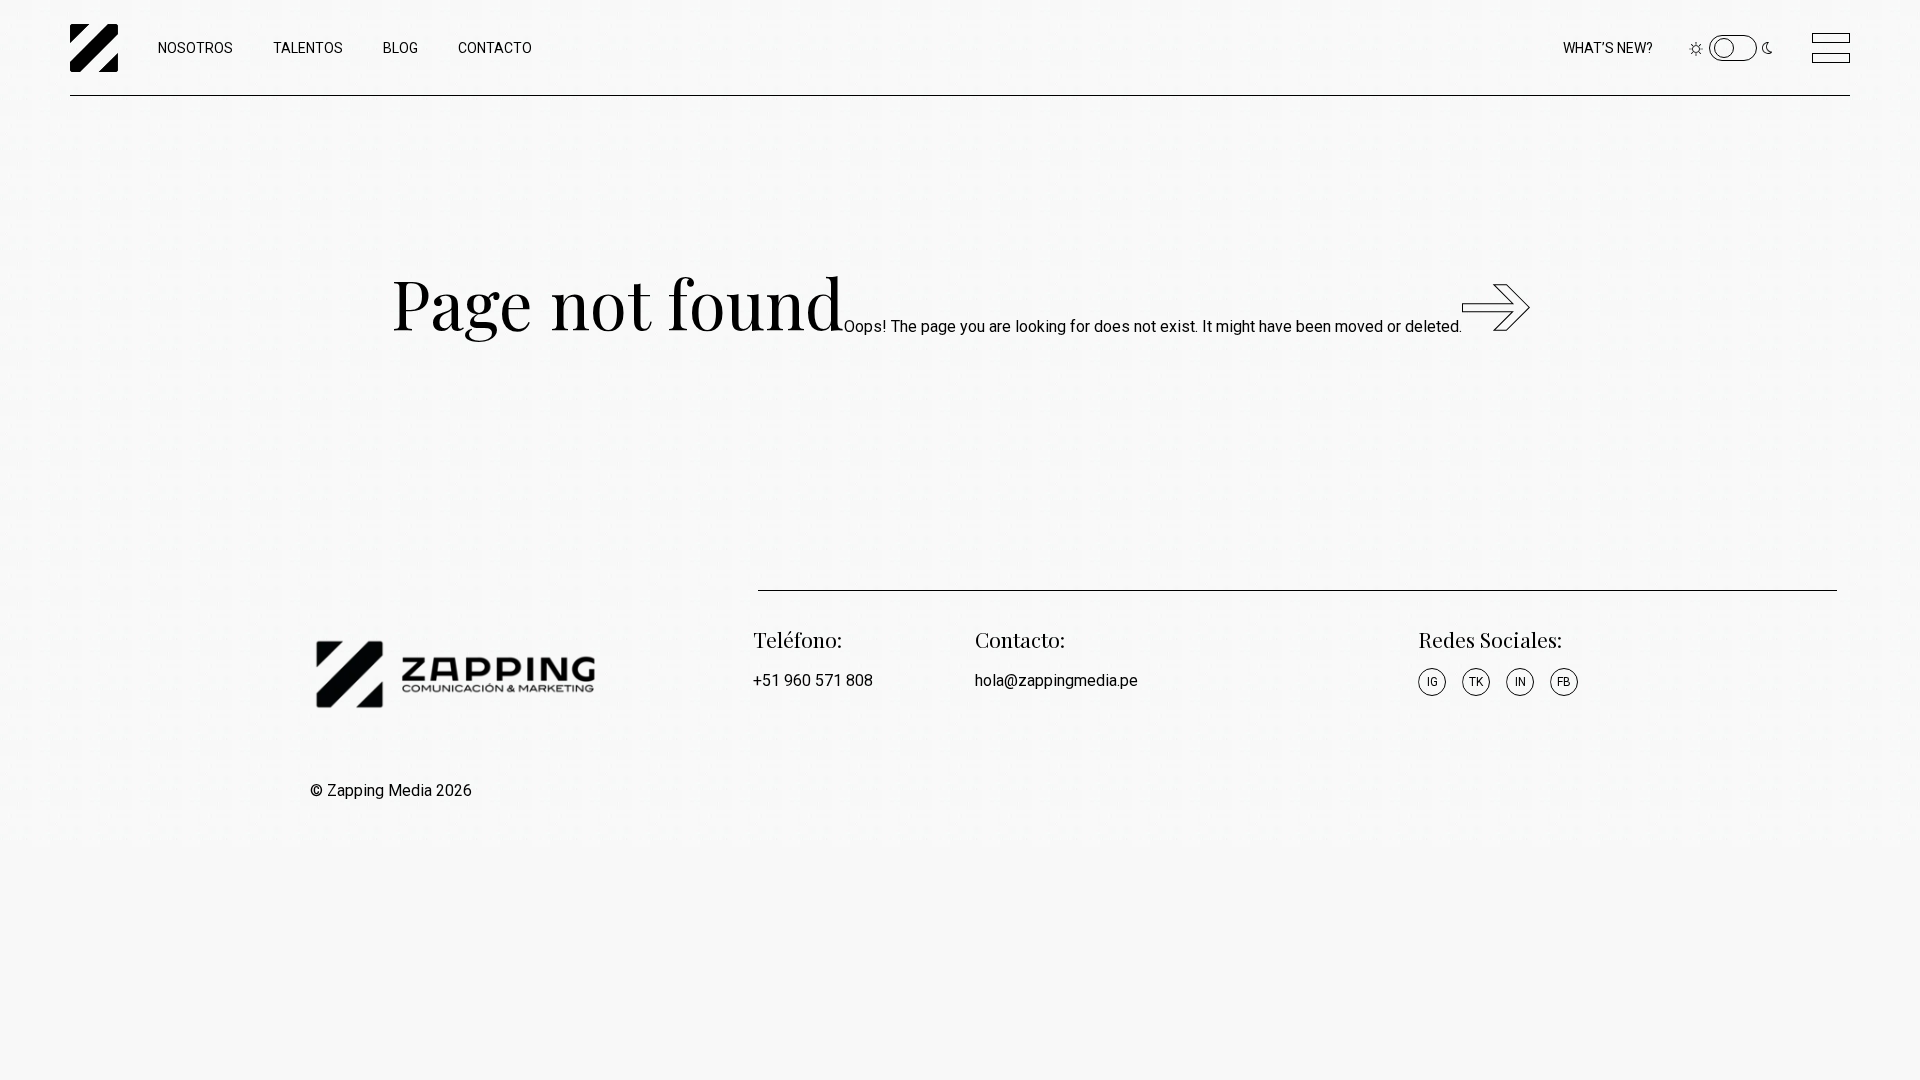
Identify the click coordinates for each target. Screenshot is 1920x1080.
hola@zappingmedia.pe (1056, 680)
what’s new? (1608, 48)
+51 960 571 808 (813, 680)
